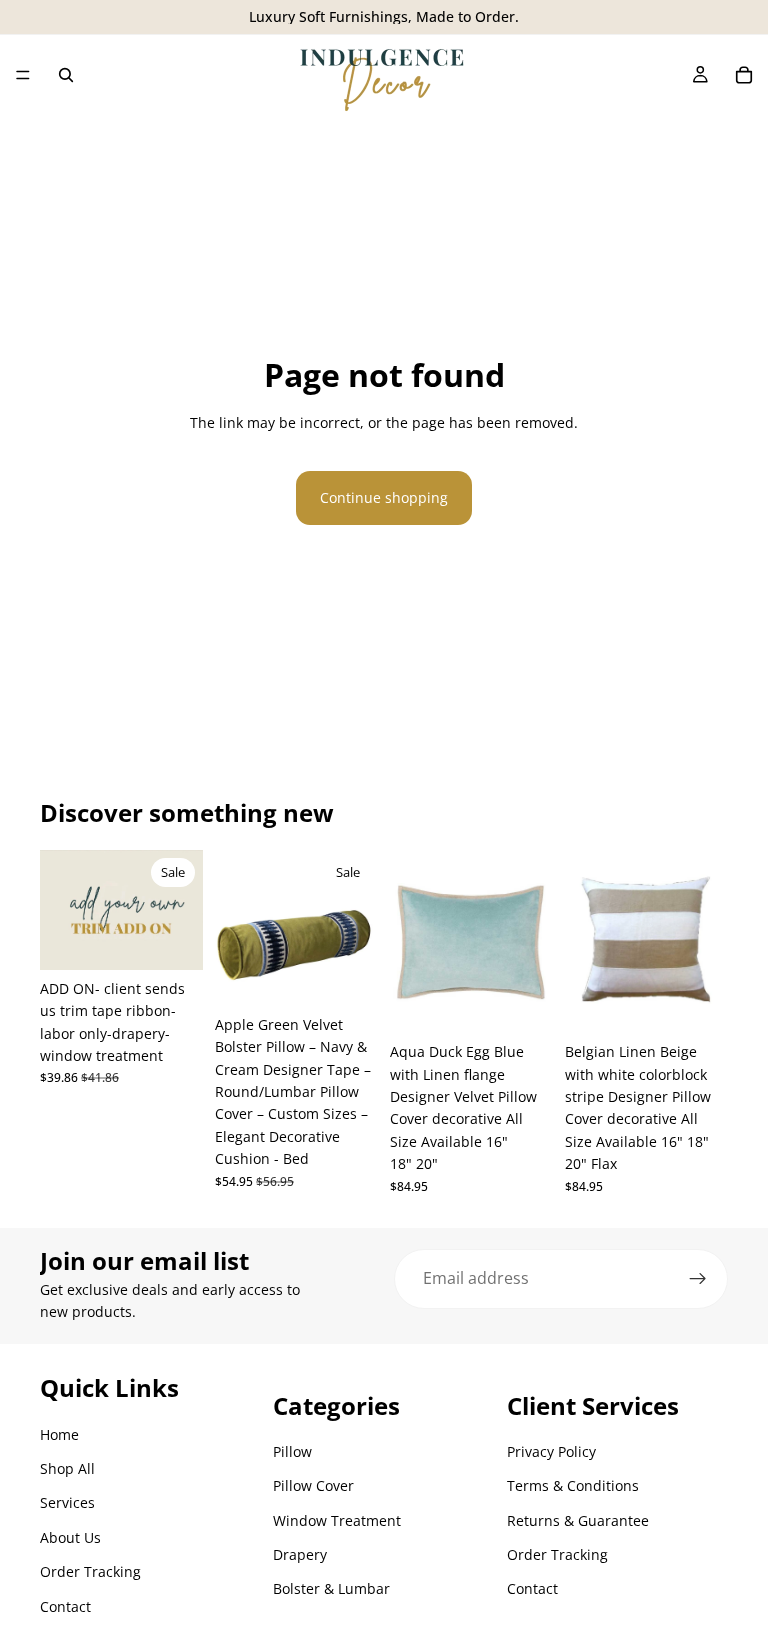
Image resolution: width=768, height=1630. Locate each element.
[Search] (66, 75)
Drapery (300, 1554)
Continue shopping (384, 497)
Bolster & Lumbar (331, 1588)
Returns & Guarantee (578, 1520)
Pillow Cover (313, 1485)
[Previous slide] (62, 910)
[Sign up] (698, 1279)
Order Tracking (90, 1571)
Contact (65, 1606)
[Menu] (23, 75)
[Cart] (744, 75)
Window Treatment (337, 1520)
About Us (70, 1537)
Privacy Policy (551, 1451)
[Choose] (347, 975)
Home (59, 1434)
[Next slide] (181, 910)
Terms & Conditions (573, 1485)
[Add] (172, 939)
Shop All (67, 1468)
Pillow (292, 1451)
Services (67, 1502)
